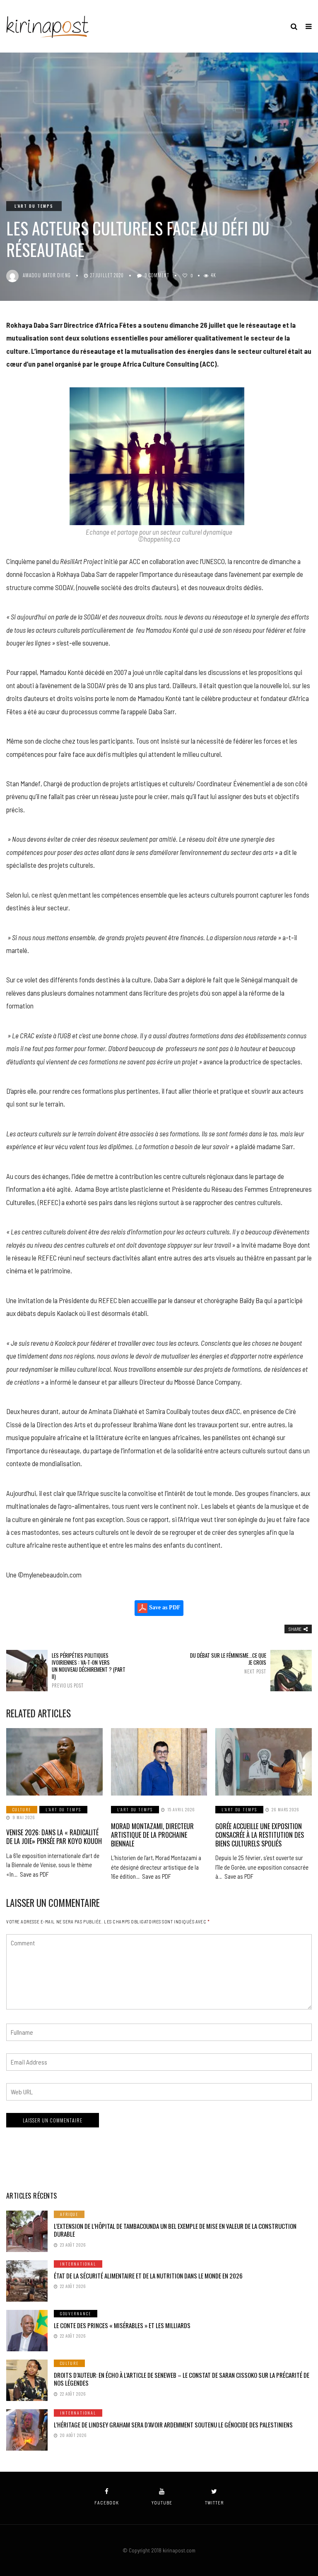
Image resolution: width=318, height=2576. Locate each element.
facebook (107, 2503)
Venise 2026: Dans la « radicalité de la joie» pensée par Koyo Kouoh (54, 1837)
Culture (22, 1809)
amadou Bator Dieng (47, 275)
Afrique (69, 2214)
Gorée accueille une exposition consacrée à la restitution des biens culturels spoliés (260, 1835)
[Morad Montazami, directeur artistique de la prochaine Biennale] (159, 1762)
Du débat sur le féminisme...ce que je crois (228, 1663)
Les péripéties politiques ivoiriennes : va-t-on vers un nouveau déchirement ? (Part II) (89, 1670)
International (78, 2264)
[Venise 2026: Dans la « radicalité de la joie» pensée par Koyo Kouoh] (54, 1762)
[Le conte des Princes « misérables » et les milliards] (27, 2331)
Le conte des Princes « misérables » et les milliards (122, 2325)
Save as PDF (164, 1608)
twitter (214, 2503)
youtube (162, 2503)
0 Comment (157, 275)
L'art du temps (34, 206)
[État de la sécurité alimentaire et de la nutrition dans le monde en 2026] (27, 2281)
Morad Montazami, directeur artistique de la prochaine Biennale (152, 1835)
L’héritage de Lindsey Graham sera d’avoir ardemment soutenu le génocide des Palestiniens (173, 2425)
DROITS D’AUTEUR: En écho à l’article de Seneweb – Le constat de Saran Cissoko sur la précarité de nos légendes (182, 2379)
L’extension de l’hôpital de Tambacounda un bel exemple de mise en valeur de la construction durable (175, 2230)
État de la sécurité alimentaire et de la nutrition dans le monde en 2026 (148, 2276)
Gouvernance (76, 2313)
